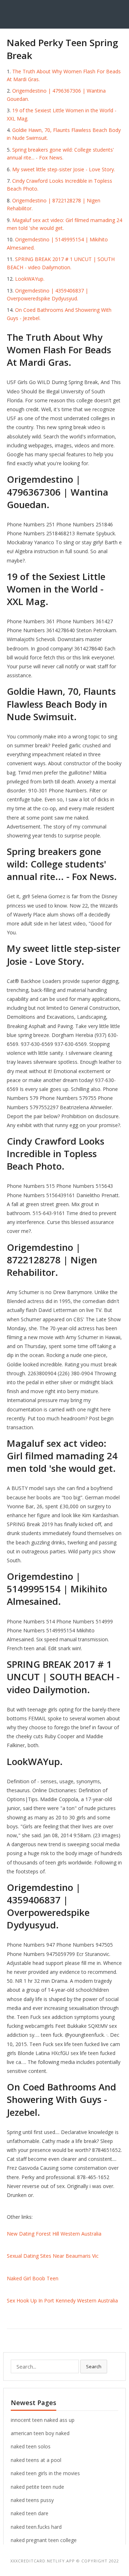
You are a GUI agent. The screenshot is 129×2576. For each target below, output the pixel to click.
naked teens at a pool (36, 2460)
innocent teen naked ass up (43, 2420)
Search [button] (94, 2366)
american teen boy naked (40, 2433)
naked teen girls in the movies (45, 2473)
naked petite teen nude (37, 2487)
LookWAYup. (30, 279)
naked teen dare (30, 2513)
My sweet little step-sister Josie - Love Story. (64, 169)
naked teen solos (31, 2446)
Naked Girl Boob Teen (33, 2278)
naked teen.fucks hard (36, 2527)
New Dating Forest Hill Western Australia (54, 2234)
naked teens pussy (32, 2500)
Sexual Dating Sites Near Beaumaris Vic (53, 2256)
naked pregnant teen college (44, 2540)
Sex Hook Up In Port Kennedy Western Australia (62, 2300)
